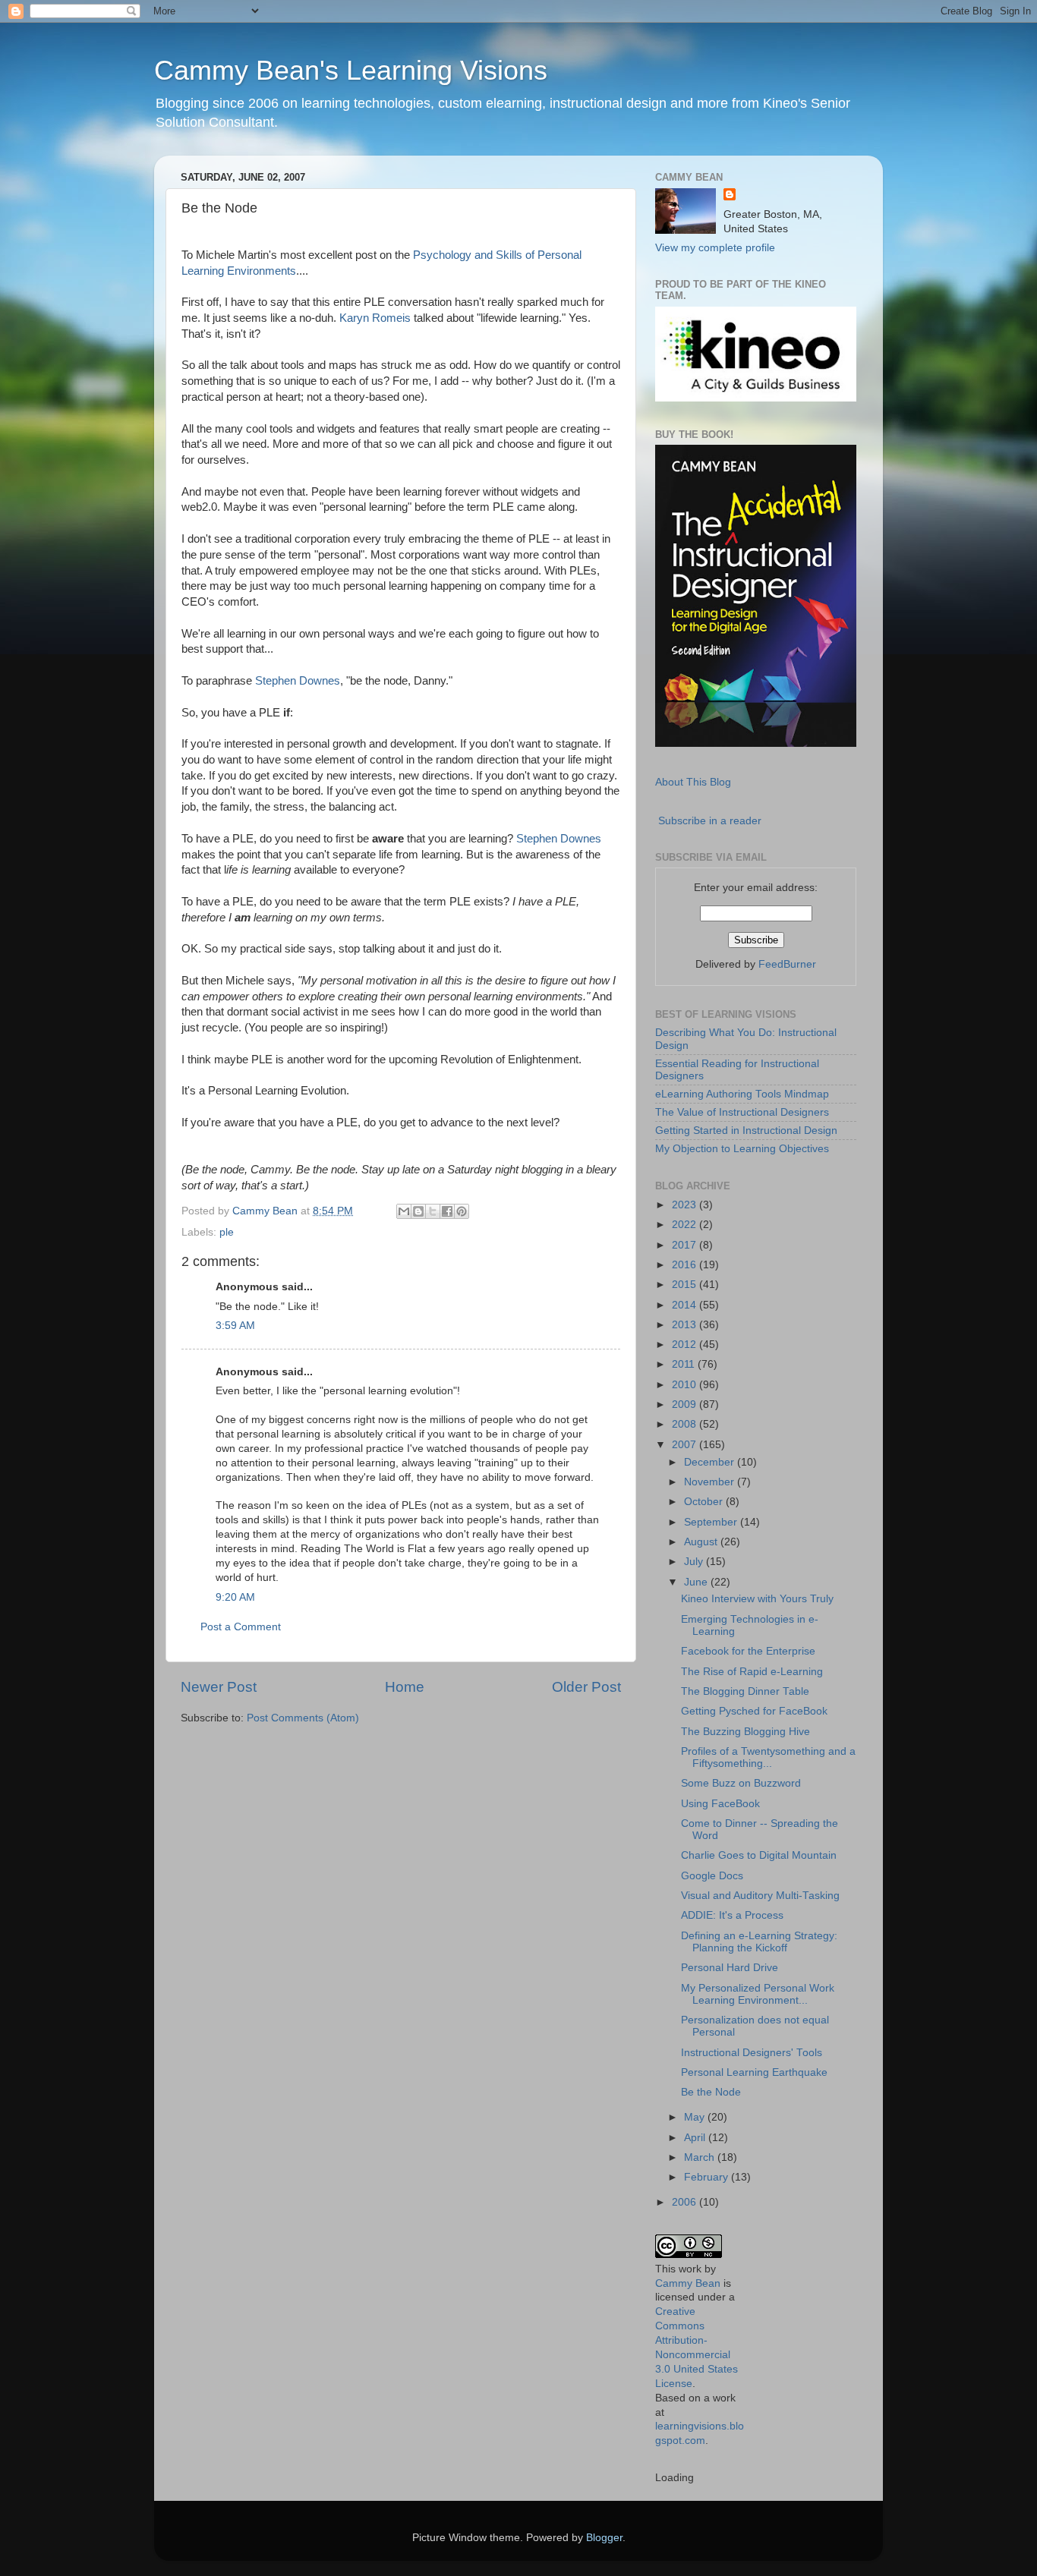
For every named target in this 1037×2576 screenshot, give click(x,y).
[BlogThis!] (418, 1211)
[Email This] (404, 1211)
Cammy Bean (266, 1211)
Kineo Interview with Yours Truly (757, 1599)
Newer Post (219, 1687)
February (708, 2177)
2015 (686, 1285)
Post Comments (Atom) (303, 1718)
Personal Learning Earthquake (754, 2072)
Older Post (586, 1687)
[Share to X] (433, 1211)
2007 (686, 1445)
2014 (686, 1305)
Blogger (604, 2538)
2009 (686, 1405)
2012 (686, 1345)
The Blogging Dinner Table (745, 1691)
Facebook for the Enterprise (748, 1651)
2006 (686, 2202)
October (705, 1502)
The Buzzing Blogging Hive (745, 1732)
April (696, 2138)
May (696, 2117)
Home (405, 1687)
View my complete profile (715, 248)
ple (227, 1232)
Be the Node (711, 2092)
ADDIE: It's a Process (732, 1915)
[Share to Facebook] (447, 1211)
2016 (686, 1265)
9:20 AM (235, 1597)
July (695, 1562)
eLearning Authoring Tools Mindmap (742, 1094)
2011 (685, 1364)
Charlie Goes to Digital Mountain (759, 1855)
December (711, 1462)
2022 (686, 1225)
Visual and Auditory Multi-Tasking (760, 1896)
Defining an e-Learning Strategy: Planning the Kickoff (759, 1942)
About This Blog (693, 782)
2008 (686, 1424)
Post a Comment (241, 1627)
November (711, 1482)
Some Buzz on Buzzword (741, 1783)
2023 (686, 1205)
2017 (686, 1245)
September (712, 1522)
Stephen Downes (298, 681)
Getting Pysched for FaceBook (754, 1711)
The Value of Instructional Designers (742, 1112)
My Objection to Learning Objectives (742, 1149)
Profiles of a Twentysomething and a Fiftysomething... (768, 1757)
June (697, 1582)
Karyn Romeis (375, 318)
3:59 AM (235, 1326)
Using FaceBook (720, 1804)
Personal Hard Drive (730, 1968)
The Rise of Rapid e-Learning (752, 1672)
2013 (686, 1325)
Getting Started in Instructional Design (746, 1131)
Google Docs (712, 1876)
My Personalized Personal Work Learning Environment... (758, 1994)
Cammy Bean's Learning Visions (351, 70)
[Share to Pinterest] (462, 1211)
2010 (686, 1385)
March (701, 2157)
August (702, 1542)
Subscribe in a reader (710, 821)
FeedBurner (787, 964)
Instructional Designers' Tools (752, 2053)
